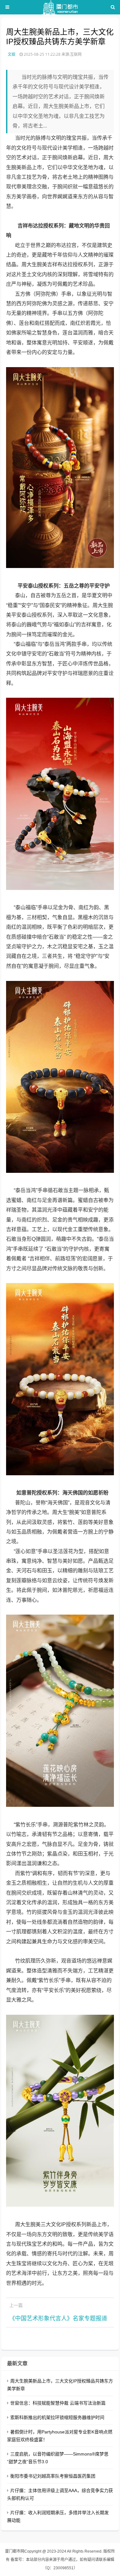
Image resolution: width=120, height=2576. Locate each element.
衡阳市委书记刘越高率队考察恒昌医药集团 (53, 2476)
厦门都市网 (15, 2551)
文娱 (12, 54)
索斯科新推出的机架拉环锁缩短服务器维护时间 (57, 2417)
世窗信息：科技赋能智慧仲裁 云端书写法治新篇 (58, 2403)
